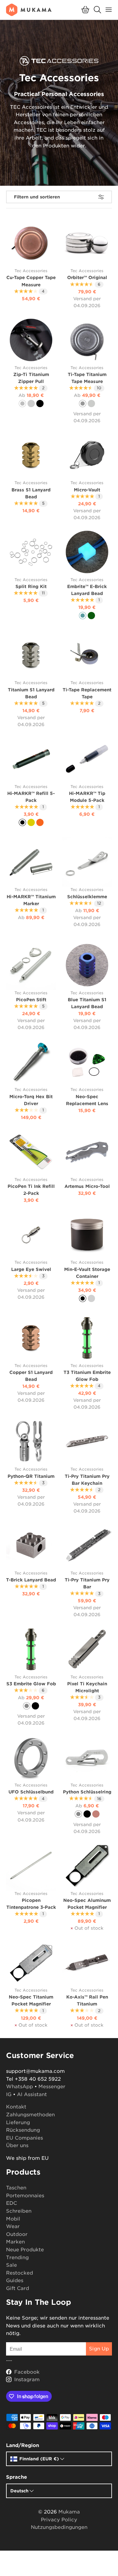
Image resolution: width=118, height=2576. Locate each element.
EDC (11, 2203)
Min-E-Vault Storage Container (87, 1273)
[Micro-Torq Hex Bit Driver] (31, 1062)
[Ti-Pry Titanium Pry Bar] (87, 1545)
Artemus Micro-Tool (87, 1186)
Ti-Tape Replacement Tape (87, 693)
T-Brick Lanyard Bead (31, 1580)
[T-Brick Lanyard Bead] (31, 1545)
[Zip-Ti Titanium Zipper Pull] (31, 340)
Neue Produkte (25, 2250)
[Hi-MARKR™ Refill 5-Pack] (31, 759)
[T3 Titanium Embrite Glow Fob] (87, 1338)
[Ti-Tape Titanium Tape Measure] (87, 340)
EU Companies (25, 2138)
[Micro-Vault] (87, 455)
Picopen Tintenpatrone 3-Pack (31, 1904)
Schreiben (19, 2211)
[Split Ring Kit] (31, 552)
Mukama (69, 2512)
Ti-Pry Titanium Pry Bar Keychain (87, 1480)
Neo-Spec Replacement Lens (87, 1100)
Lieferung (18, 2123)
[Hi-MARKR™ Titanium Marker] (31, 862)
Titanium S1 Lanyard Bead (31, 693)
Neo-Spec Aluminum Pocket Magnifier (87, 1904)
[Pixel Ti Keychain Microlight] (87, 1649)
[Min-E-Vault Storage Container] (87, 1235)
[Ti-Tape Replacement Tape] (87, 655)
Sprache (16, 2477)
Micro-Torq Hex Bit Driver (31, 1100)
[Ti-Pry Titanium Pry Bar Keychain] (87, 1441)
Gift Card (18, 2288)
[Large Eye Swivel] (31, 1235)
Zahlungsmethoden (30, 2115)
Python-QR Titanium (31, 1476)
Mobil (13, 2219)
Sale (11, 2265)
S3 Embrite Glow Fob (31, 1684)
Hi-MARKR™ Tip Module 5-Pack (87, 797)
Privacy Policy (59, 2520)
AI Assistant (32, 2094)
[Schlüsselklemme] (87, 862)
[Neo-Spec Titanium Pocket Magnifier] (31, 1962)
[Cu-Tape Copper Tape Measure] (31, 243)
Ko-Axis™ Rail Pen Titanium (87, 2000)
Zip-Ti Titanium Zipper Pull (31, 378)
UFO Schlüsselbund (31, 1792)
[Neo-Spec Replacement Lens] (87, 1062)
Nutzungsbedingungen (59, 2527)
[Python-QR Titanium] (31, 1441)
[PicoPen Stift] (31, 965)
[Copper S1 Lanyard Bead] (31, 1338)
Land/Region (23, 2445)
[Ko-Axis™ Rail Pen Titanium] (87, 1962)
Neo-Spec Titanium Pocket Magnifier (31, 2000)
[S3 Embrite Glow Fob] (31, 1649)
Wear (13, 2226)
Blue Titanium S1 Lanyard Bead (87, 1003)
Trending (17, 2258)
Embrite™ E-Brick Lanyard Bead (87, 590)
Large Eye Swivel (31, 1269)
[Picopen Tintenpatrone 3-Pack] (31, 1866)
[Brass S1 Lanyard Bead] (31, 455)
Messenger (52, 2087)
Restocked (20, 2273)
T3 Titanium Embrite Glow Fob (87, 1376)
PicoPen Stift (31, 1000)
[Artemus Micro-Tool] (87, 1152)
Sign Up (99, 2349)
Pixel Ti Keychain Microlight (87, 1687)
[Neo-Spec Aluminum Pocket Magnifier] (87, 1866)
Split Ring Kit (31, 586)
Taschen (16, 2188)
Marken (15, 2242)
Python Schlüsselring (87, 1792)
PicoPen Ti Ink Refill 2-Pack (31, 1190)
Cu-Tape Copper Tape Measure (31, 281)
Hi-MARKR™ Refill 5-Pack (31, 797)
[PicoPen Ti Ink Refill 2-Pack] (31, 1152)
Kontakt (16, 2107)
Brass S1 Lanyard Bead (31, 493)
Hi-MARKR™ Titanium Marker (31, 900)
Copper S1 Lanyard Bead (31, 1376)
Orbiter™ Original (87, 277)
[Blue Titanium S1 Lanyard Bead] (87, 965)
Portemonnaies (25, 2196)
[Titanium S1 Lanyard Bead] (31, 655)
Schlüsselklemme (87, 897)
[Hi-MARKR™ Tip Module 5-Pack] (87, 759)
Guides (15, 2280)
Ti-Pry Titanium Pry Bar (87, 1583)
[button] (85, 10)
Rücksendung (23, 2130)
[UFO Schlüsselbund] (31, 1757)
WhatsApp (20, 2087)
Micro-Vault (87, 490)
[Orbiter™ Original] (87, 243)
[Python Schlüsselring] (87, 1757)
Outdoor (17, 2234)
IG (9, 2094)
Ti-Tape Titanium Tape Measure (87, 378)
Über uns (17, 2145)
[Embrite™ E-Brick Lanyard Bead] (87, 552)
